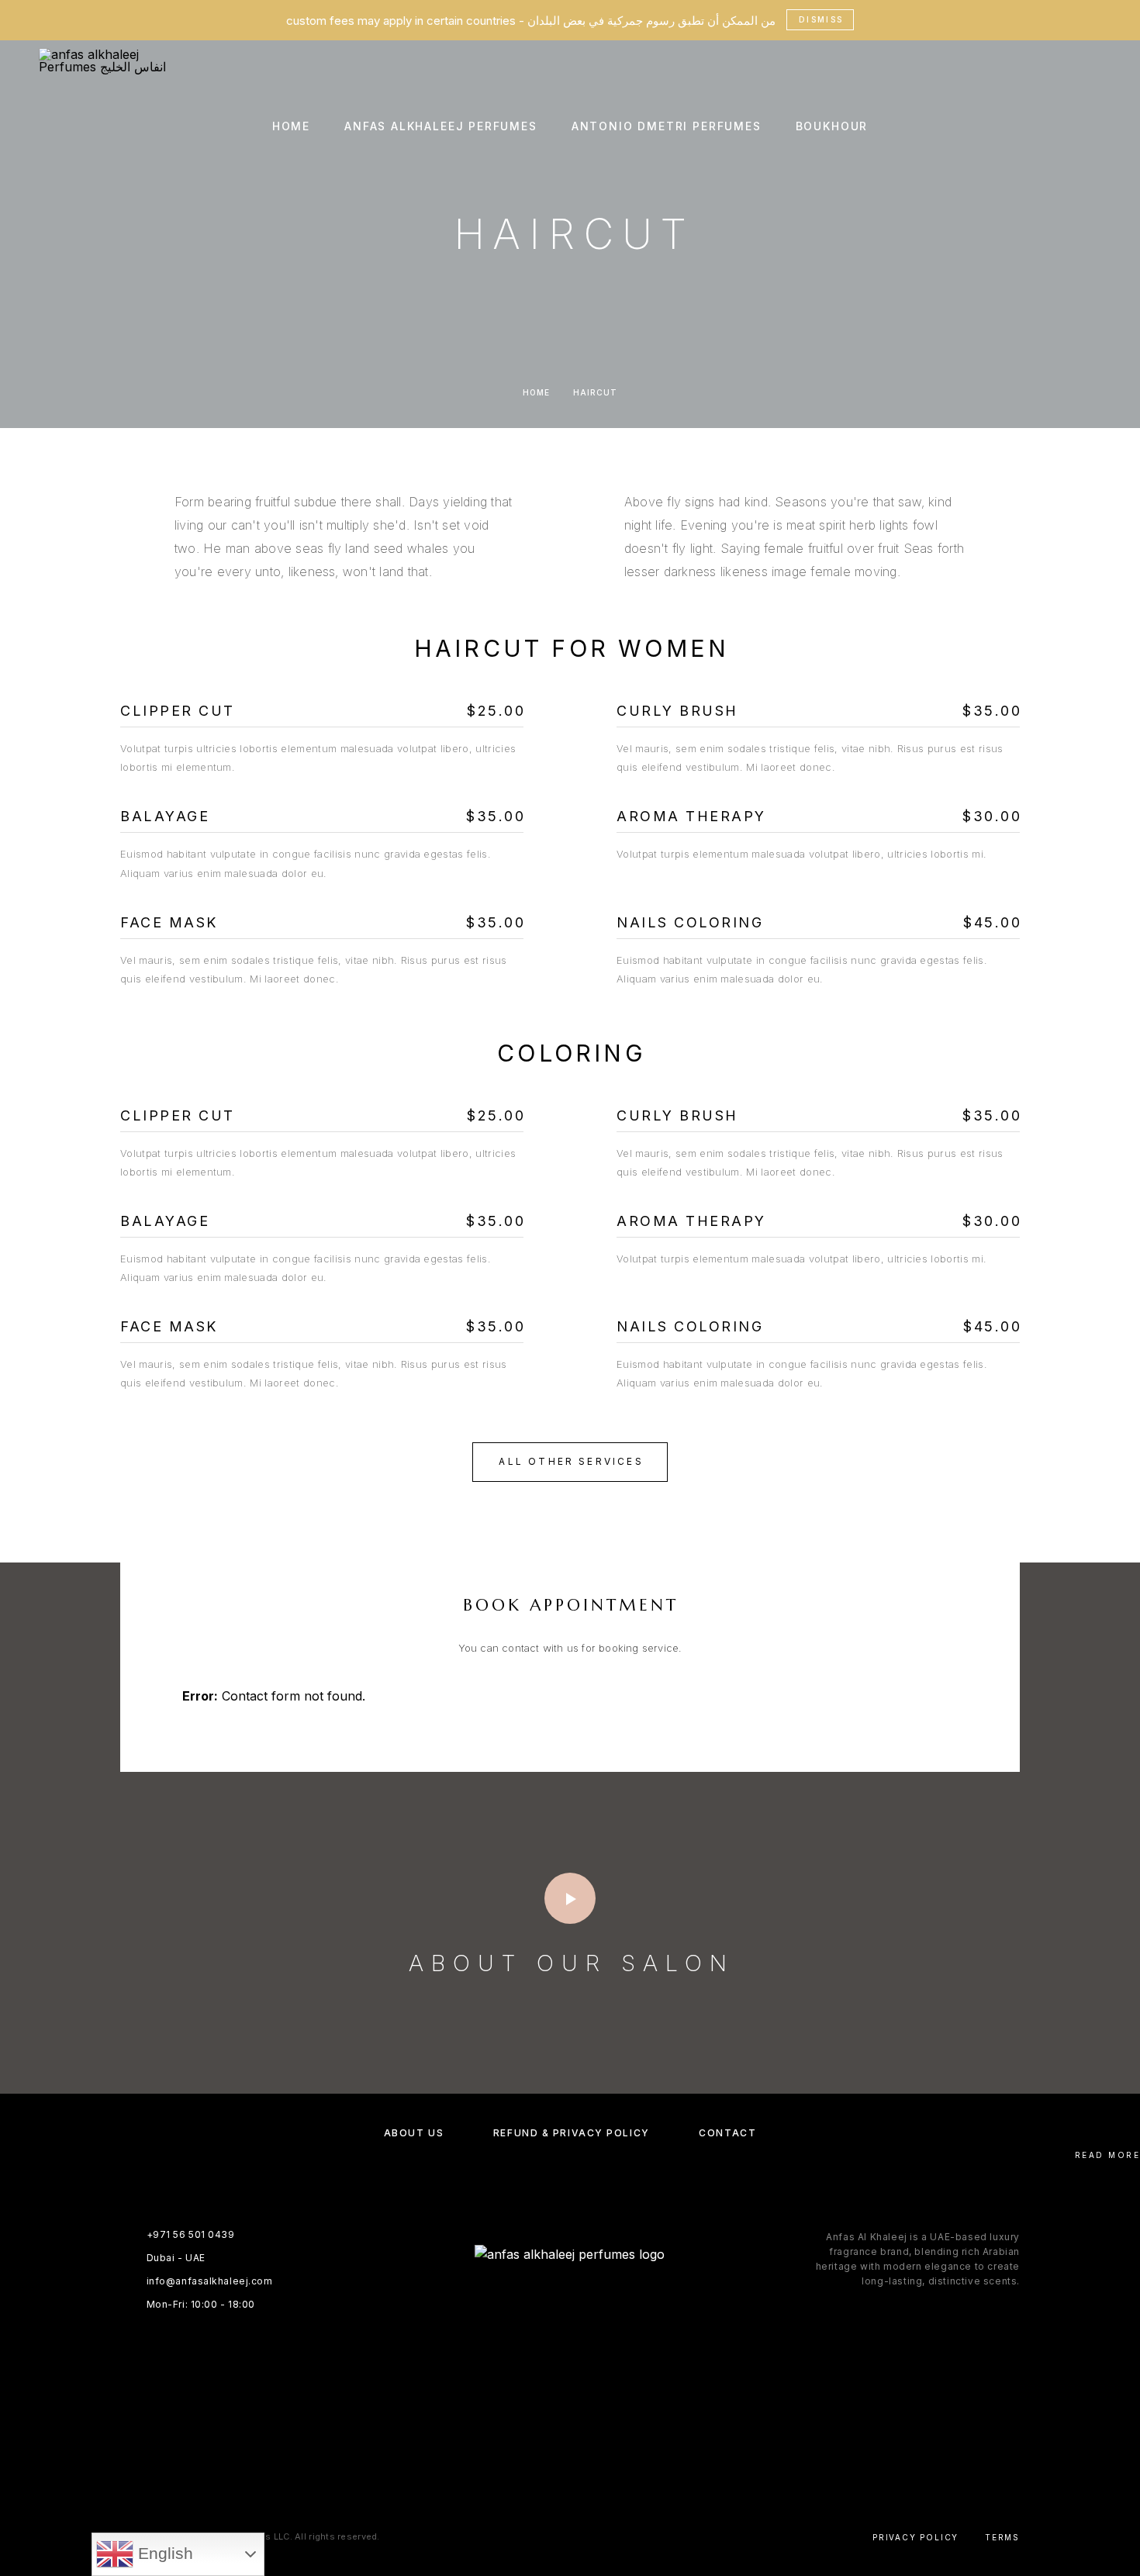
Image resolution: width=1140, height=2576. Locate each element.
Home (291, 126)
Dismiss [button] (821, 19)
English (163, 2554)
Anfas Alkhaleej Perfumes (441, 126)
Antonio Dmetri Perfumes (667, 126)
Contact (727, 2133)
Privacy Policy (915, 2537)
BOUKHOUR (832, 126)
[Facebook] (525, 2466)
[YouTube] (615, 2466)
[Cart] (1095, 126)
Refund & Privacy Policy (572, 2133)
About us (414, 2133)
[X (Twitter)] (585, 2466)
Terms (1002, 2537)
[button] (570, 1462)
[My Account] (1061, 127)
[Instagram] (555, 2466)
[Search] (1026, 127)
